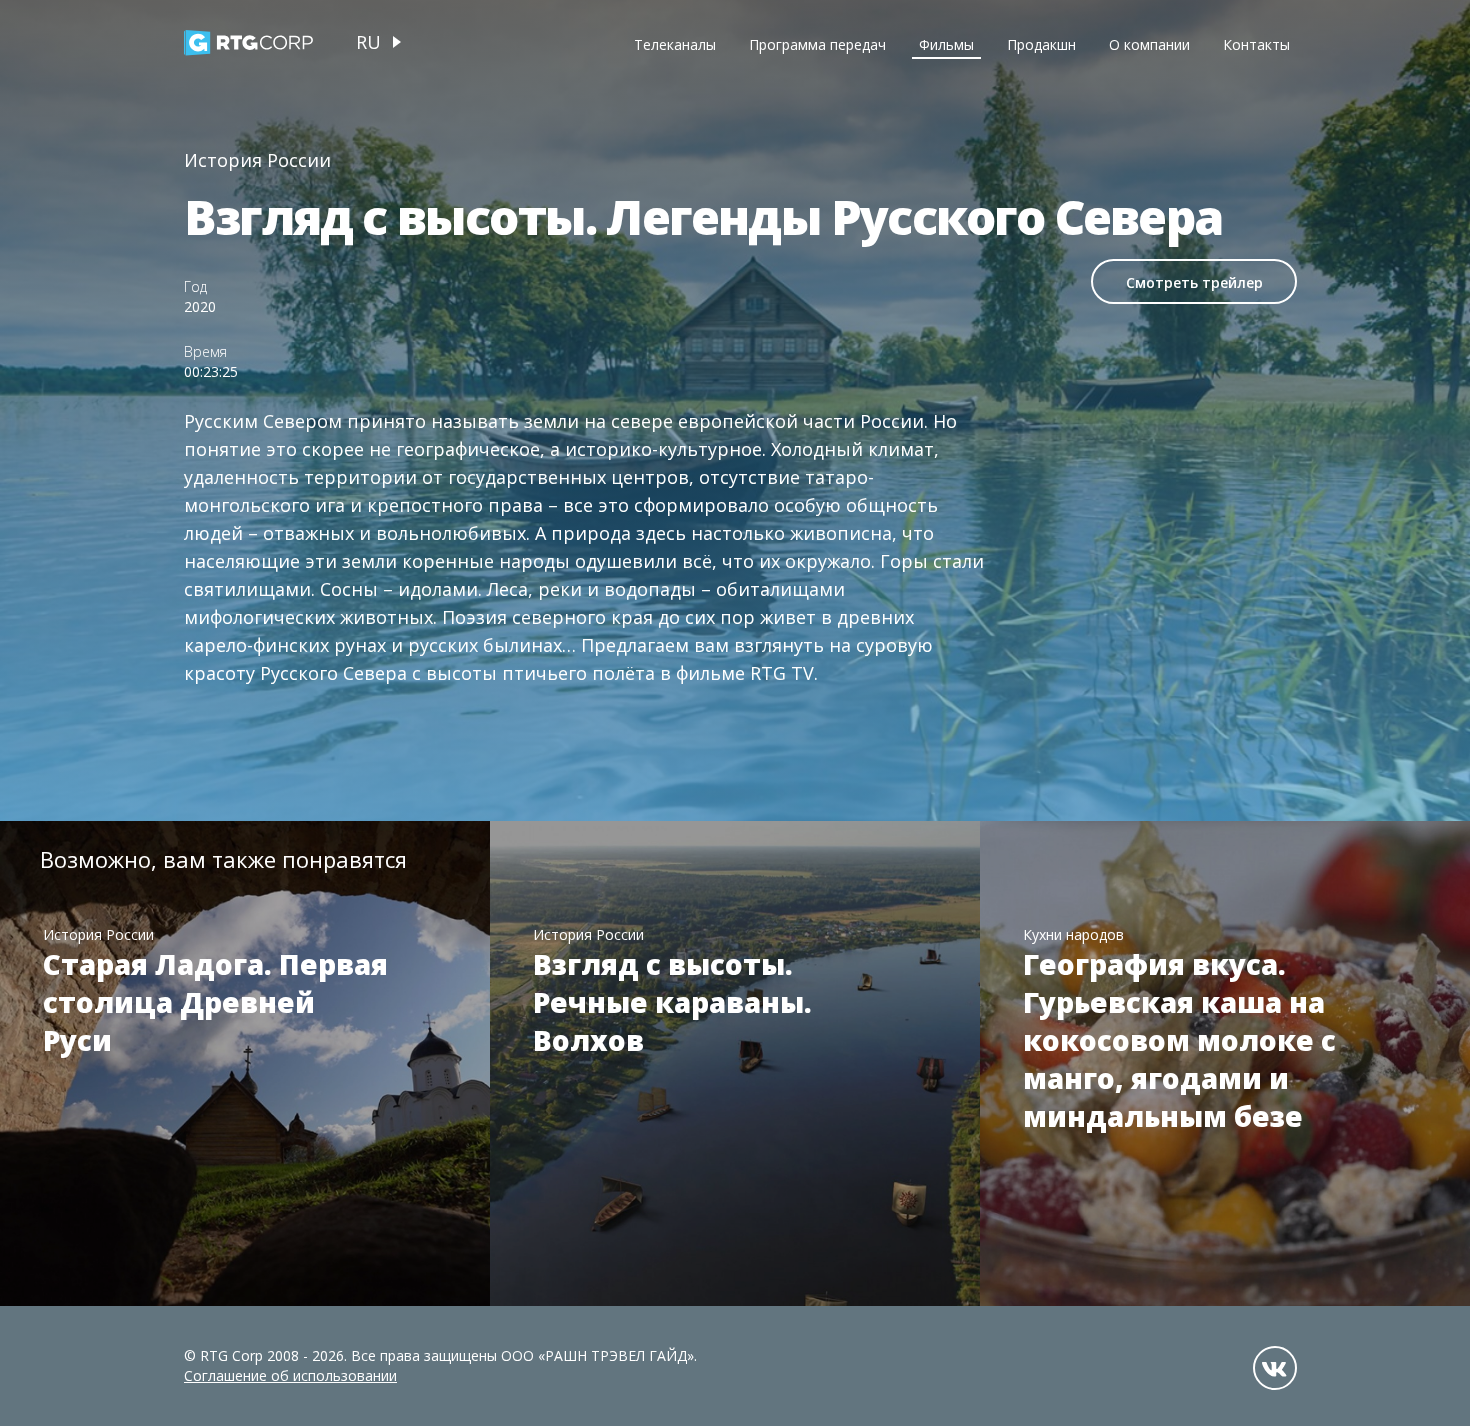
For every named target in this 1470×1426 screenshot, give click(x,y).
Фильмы (946, 44)
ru (368, 42)
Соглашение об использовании (290, 1375)
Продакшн (1041, 44)
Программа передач (817, 44)
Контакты (1256, 44)
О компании (1149, 44)
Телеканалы (675, 44)
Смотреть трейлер (1194, 282)
